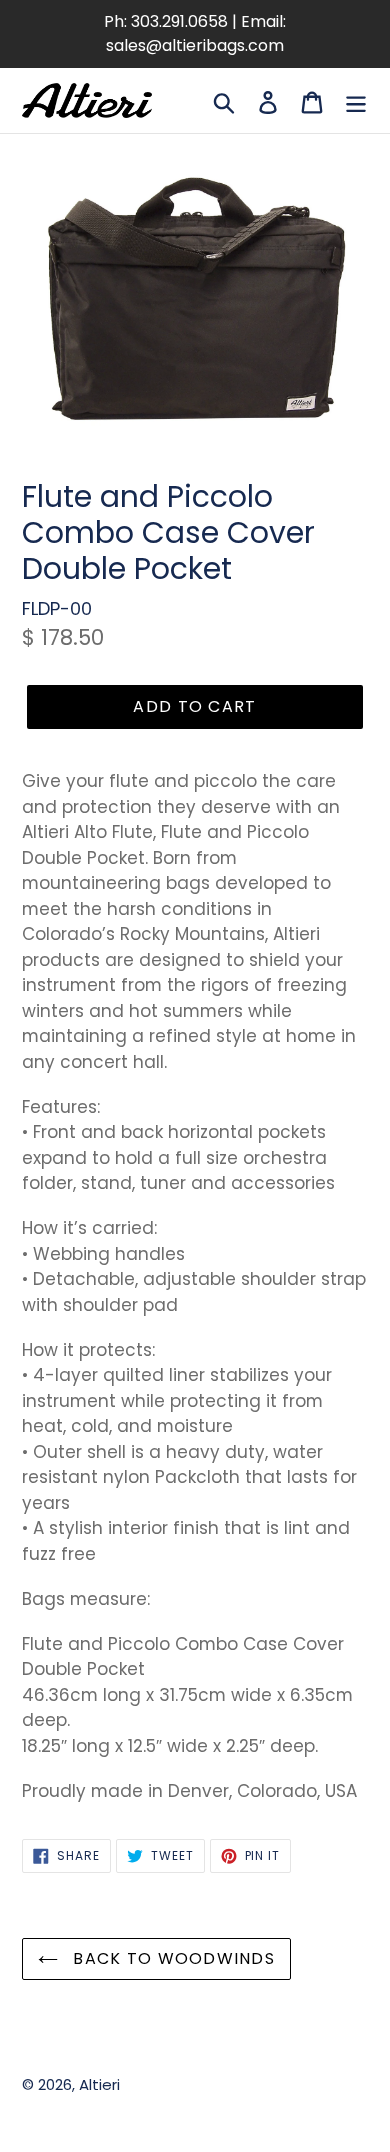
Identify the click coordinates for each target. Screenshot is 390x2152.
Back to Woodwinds (171, 1958)
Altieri (99, 2084)
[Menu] (356, 100)
